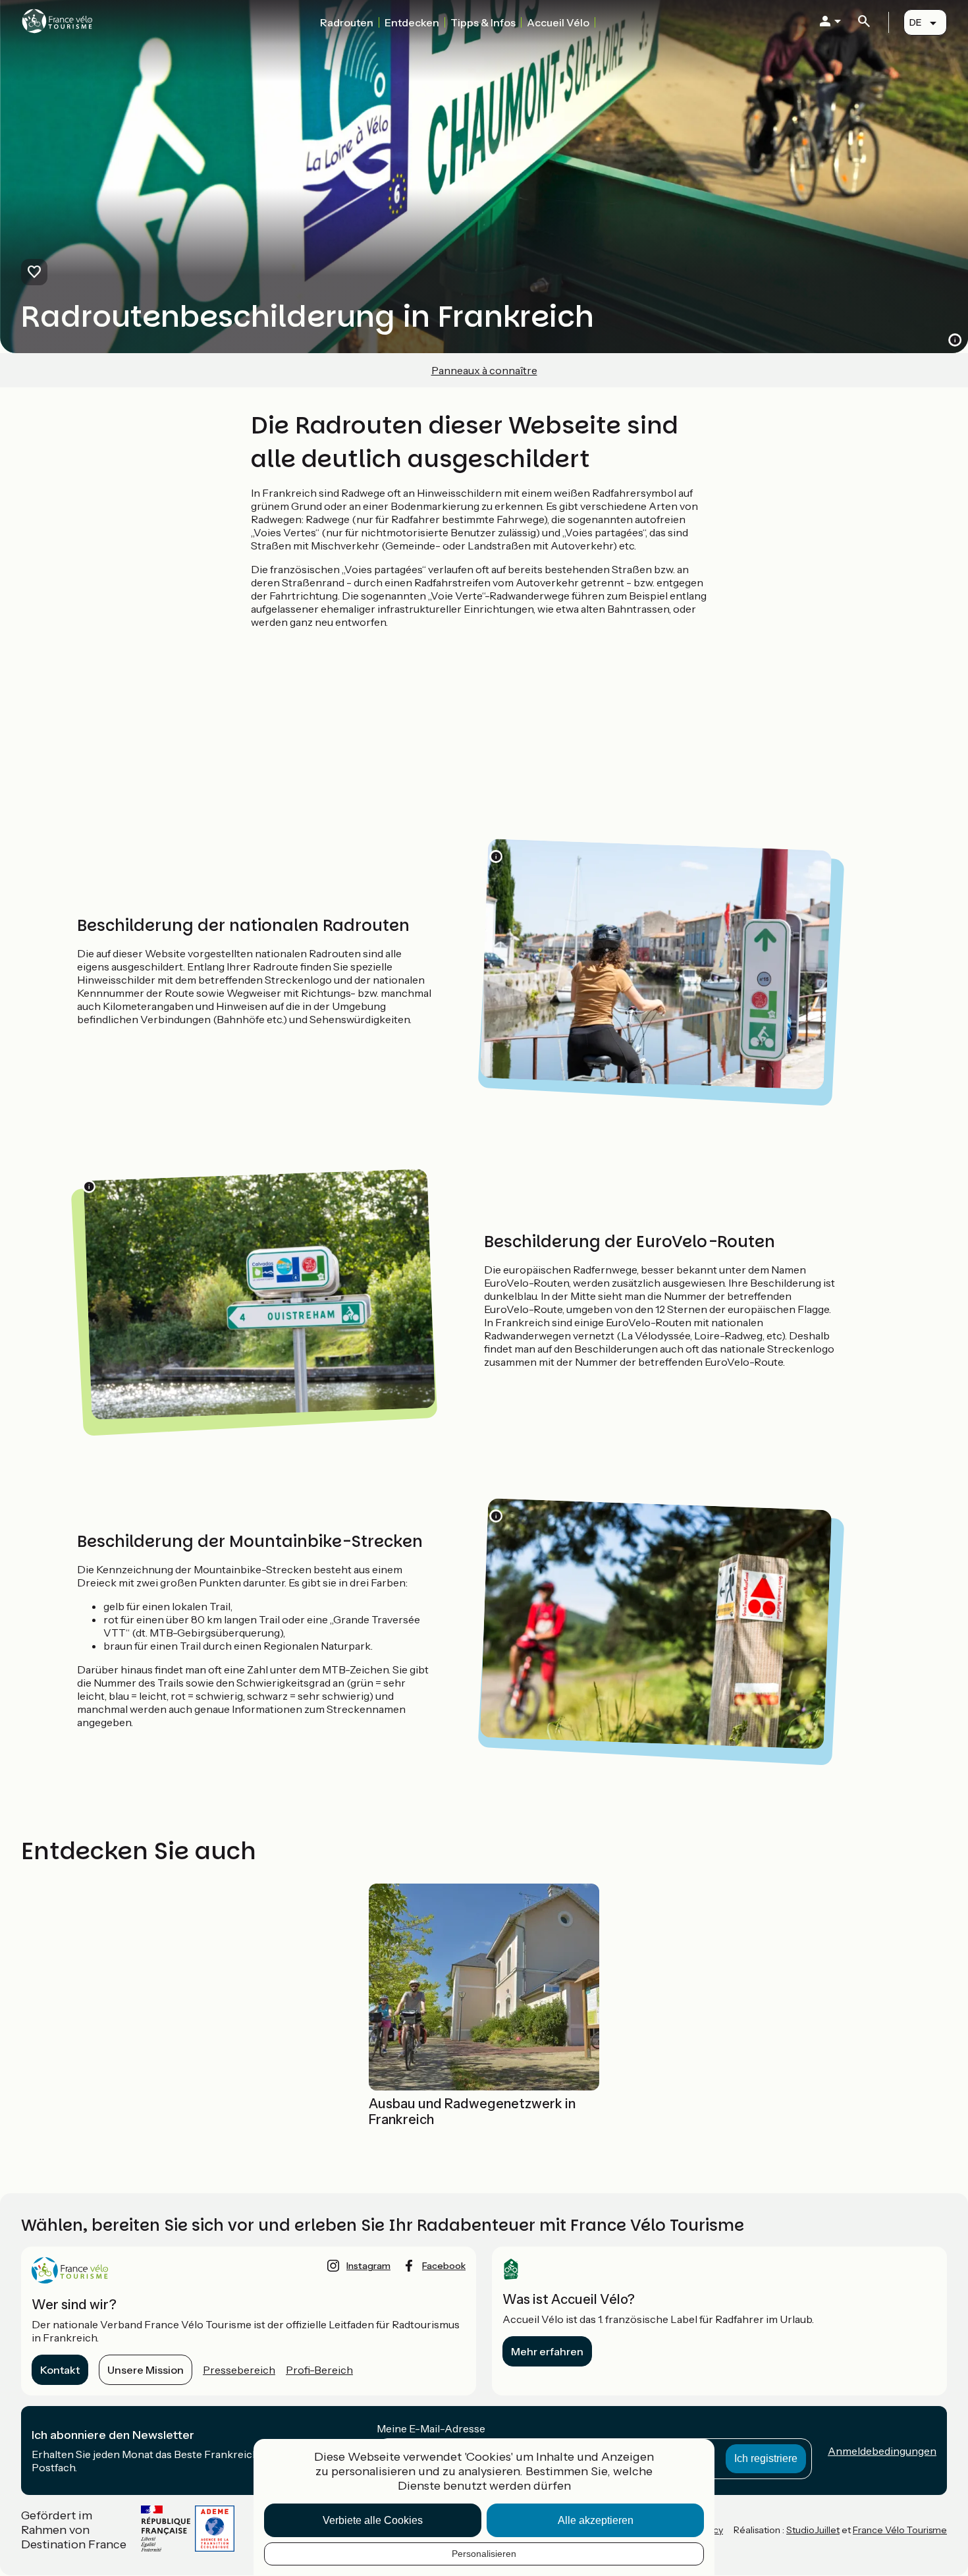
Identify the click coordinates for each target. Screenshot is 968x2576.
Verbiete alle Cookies (373, 2520)
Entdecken (412, 22)
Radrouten (347, 22)
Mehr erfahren (547, 2351)
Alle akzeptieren (596, 2520)
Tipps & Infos (483, 22)
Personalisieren (484, 2554)
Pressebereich (239, 2370)
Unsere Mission (146, 2370)
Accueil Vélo (558, 22)
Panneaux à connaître (484, 370)
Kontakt (60, 2370)
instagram (368, 2266)
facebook (444, 2266)
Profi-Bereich (319, 2370)
